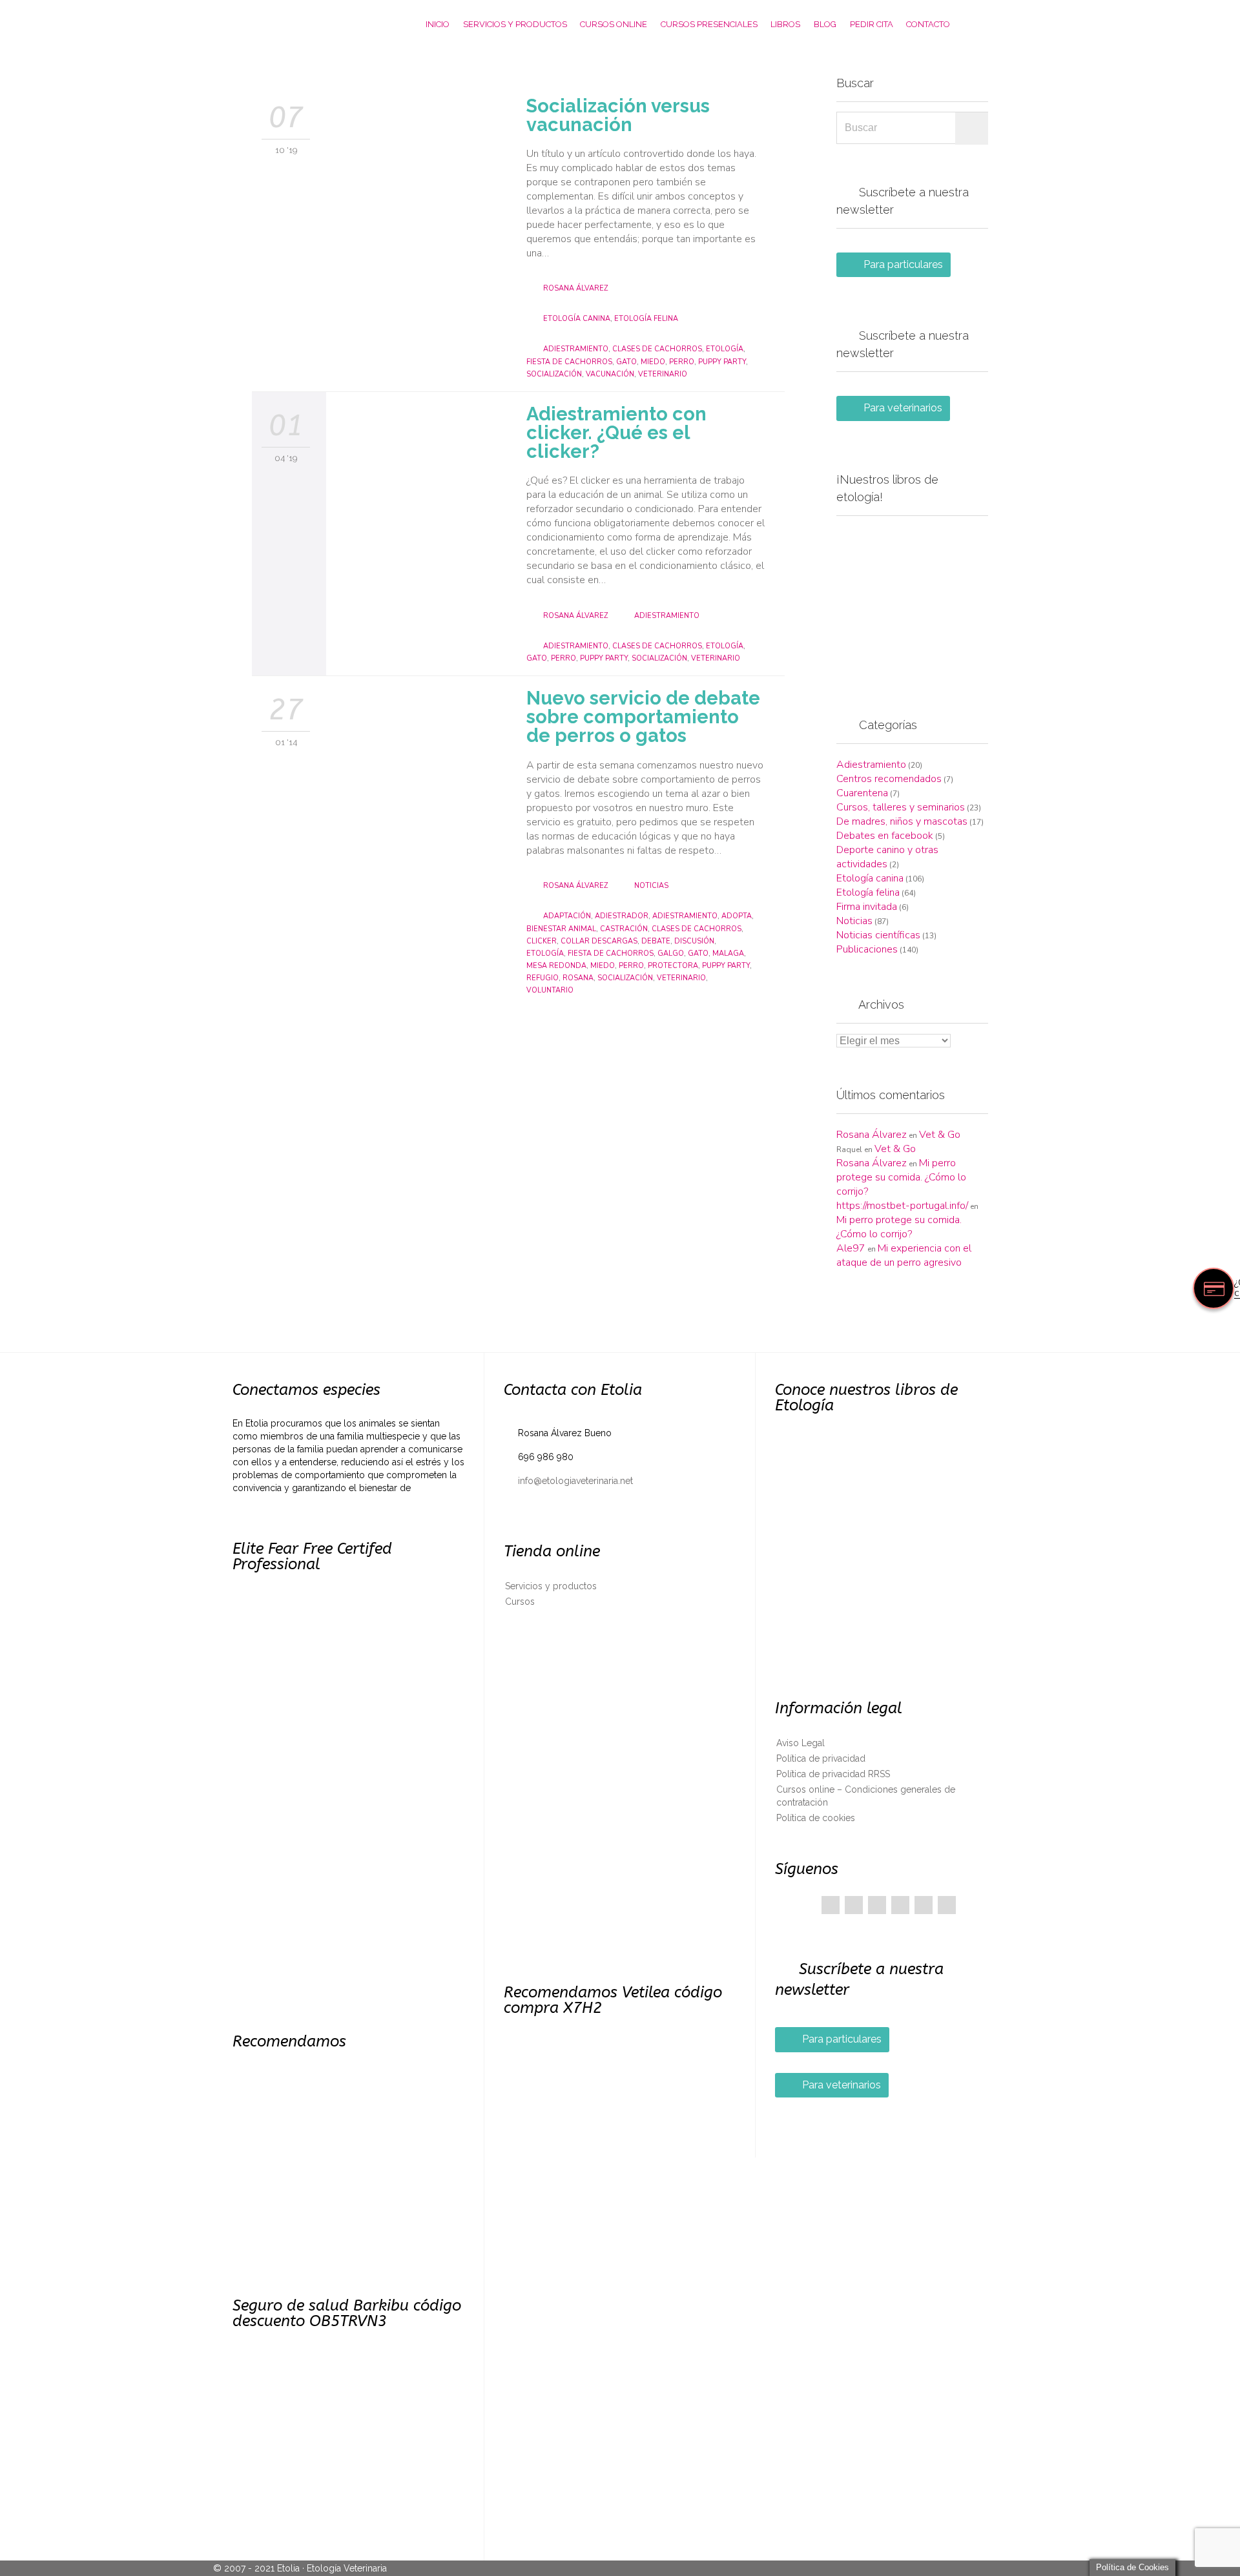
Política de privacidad (821, 1758)
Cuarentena (862, 793)
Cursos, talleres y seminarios (901, 807)
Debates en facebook (885, 836)
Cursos (520, 1602)
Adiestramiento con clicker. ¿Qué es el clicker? (616, 433)
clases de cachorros (657, 349)
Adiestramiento (667, 616)
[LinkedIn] (900, 1905)
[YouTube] (924, 1905)
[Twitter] (854, 1905)
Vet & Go (940, 1135)
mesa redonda (556, 966)
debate (656, 941)
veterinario (663, 374)
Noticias (651, 886)
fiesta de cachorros (569, 362)
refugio (542, 978)
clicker (542, 941)
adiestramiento (576, 349)
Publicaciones (867, 949)
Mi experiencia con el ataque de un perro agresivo (904, 1255)
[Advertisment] (912, 602)
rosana (578, 978)
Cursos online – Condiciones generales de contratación (866, 1796)
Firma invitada (867, 907)
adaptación (567, 916)
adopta (737, 916)
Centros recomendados (889, 779)
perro (682, 362)
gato (626, 362)
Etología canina (577, 319)
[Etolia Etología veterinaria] (300, 24)
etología (725, 349)
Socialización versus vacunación (618, 115)
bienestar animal (561, 929)
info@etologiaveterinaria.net (568, 1481)
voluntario (550, 990)
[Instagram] (947, 1905)
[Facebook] (831, 1905)
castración (624, 929)
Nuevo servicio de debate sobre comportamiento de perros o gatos (643, 717)
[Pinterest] (877, 1905)
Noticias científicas (878, 935)
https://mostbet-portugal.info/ (902, 1206)
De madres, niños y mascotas (902, 821)
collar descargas (599, 941)
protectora (673, 966)
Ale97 (851, 1248)
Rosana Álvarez (575, 288)
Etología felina (646, 319)
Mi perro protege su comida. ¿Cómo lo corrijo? (901, 1177)
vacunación (610, 374)
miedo (653, 362)
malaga (728, 953)
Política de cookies (816, 1818)
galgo (671, 953)
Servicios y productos (551, 1586)
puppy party (722, 362)
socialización (554, 374)
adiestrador (622, 916)
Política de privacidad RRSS (833, 1774)
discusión (694, 941)
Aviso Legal (801, 1743)
